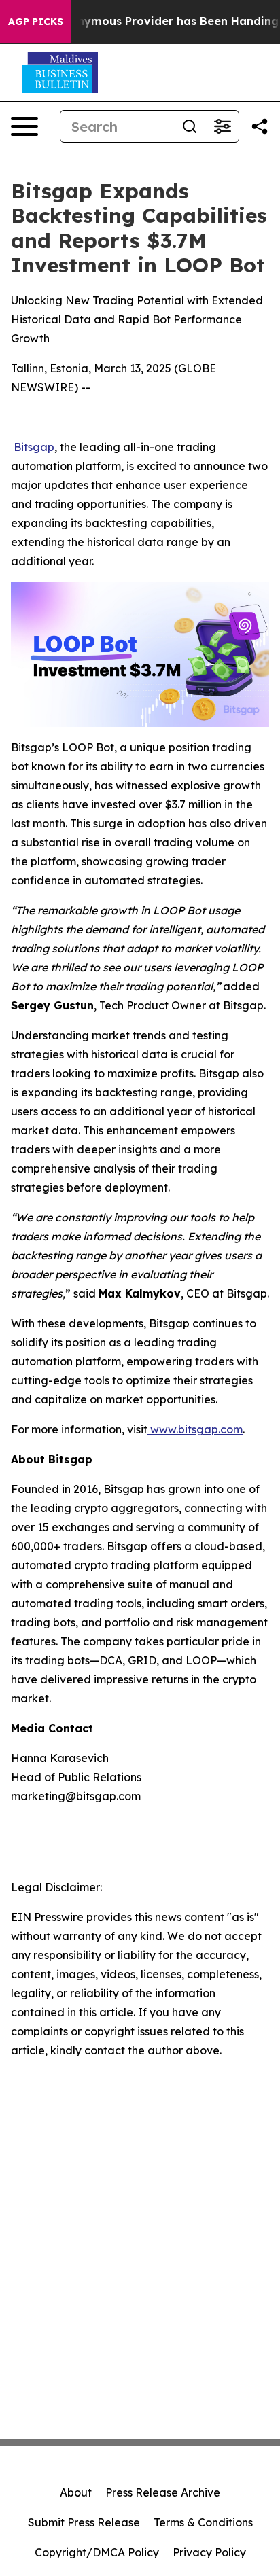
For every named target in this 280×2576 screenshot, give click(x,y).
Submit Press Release (84, 2522)
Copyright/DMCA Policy (97, 2552)
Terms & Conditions (203, 2522)
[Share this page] (260, 126)
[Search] (190, 126)
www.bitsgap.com (195, 1429)
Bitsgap (34, 447)
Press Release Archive (163, 2492)
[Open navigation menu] (24, 126)
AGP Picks (36, 22)
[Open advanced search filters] (222, 126)
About (76, 2492)
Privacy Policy (209, 2552)
